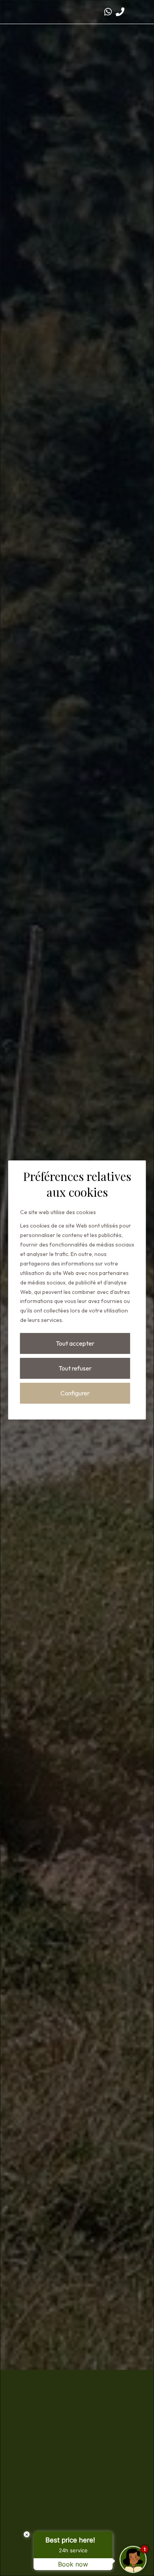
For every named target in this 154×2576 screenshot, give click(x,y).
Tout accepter (75, 1343)
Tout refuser (75, 1368)
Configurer (75, 1393)
